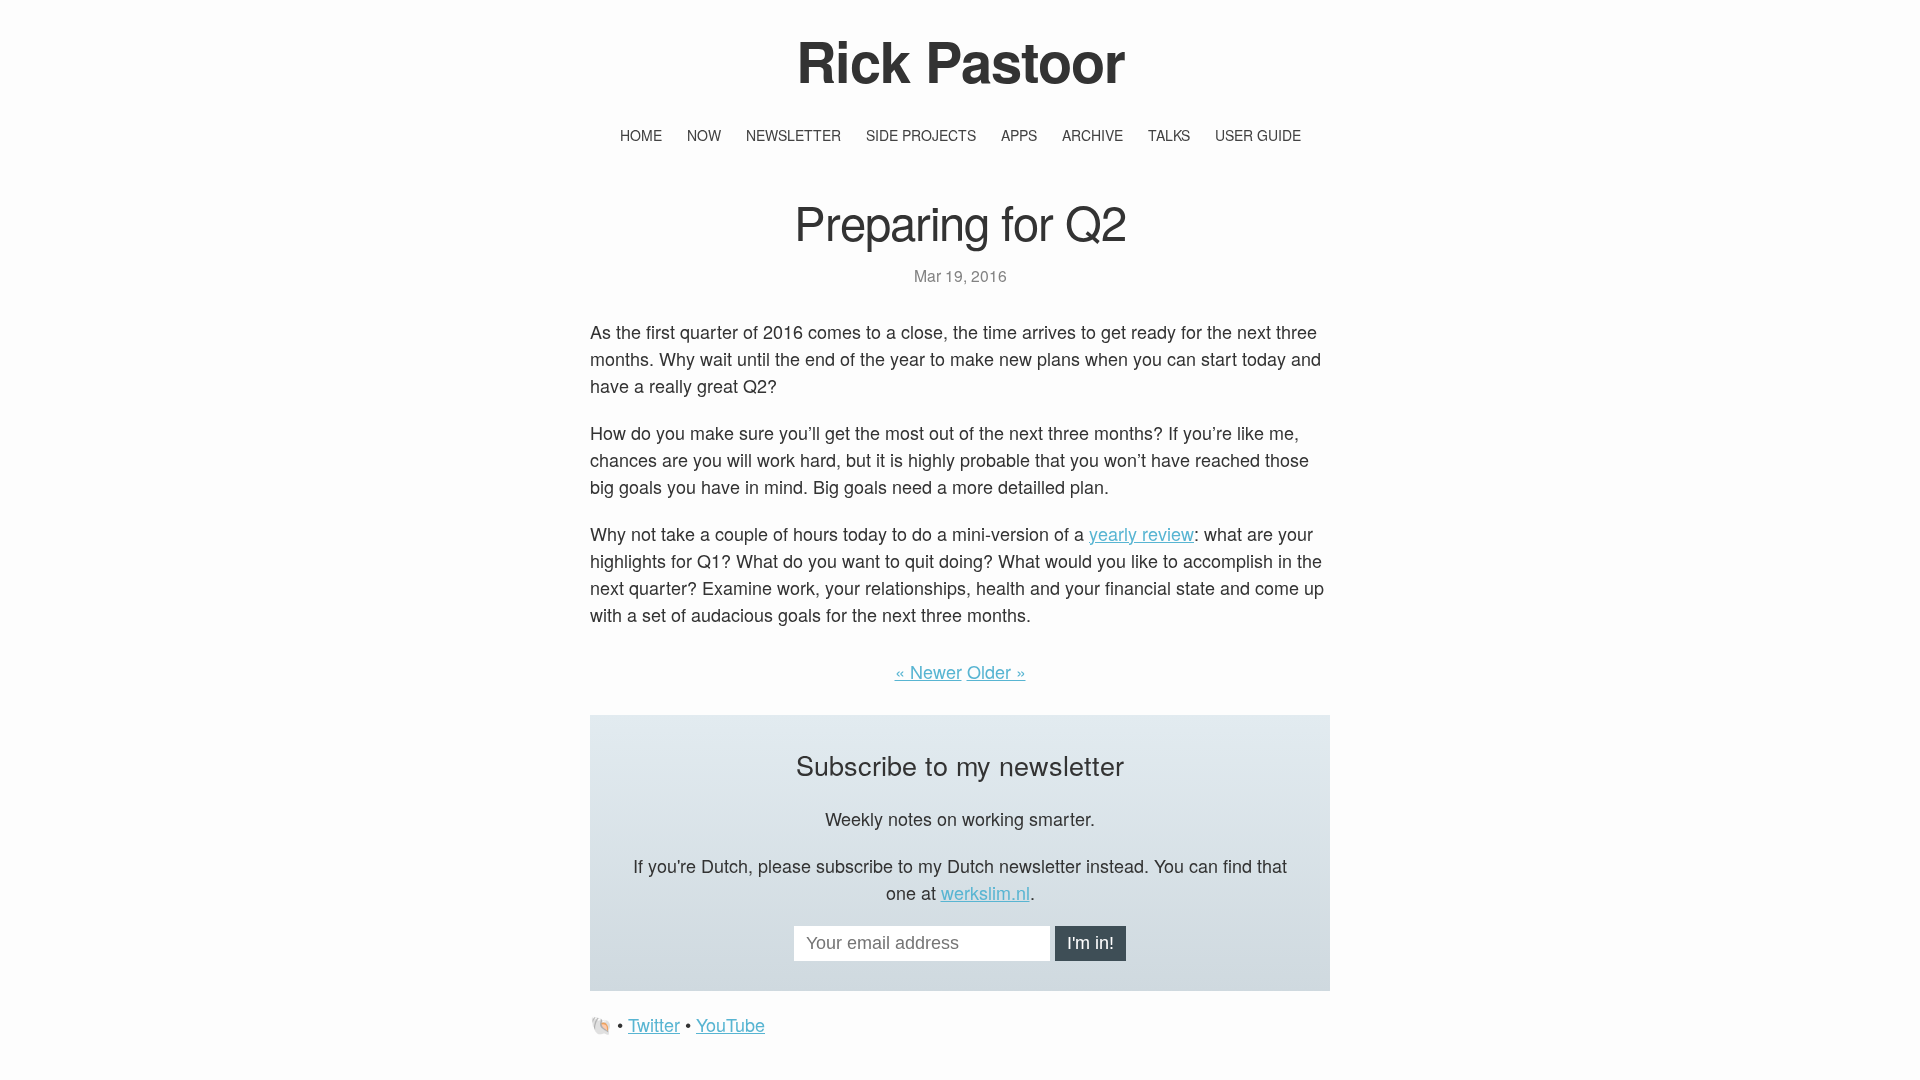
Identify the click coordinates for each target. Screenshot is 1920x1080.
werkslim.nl (985, 892)
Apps (1019, 135)
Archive (1092, 135)
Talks (1169, 135)
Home (641, 135)
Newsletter (793, 135)
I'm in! (1090, 943)
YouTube (730, 1024)
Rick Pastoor (960, 60)
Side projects (921, 135)
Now (704, 135)
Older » (996, 671)
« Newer (928, 671)
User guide (1258, 135)
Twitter (654, 1024)
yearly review (1141, 533)
